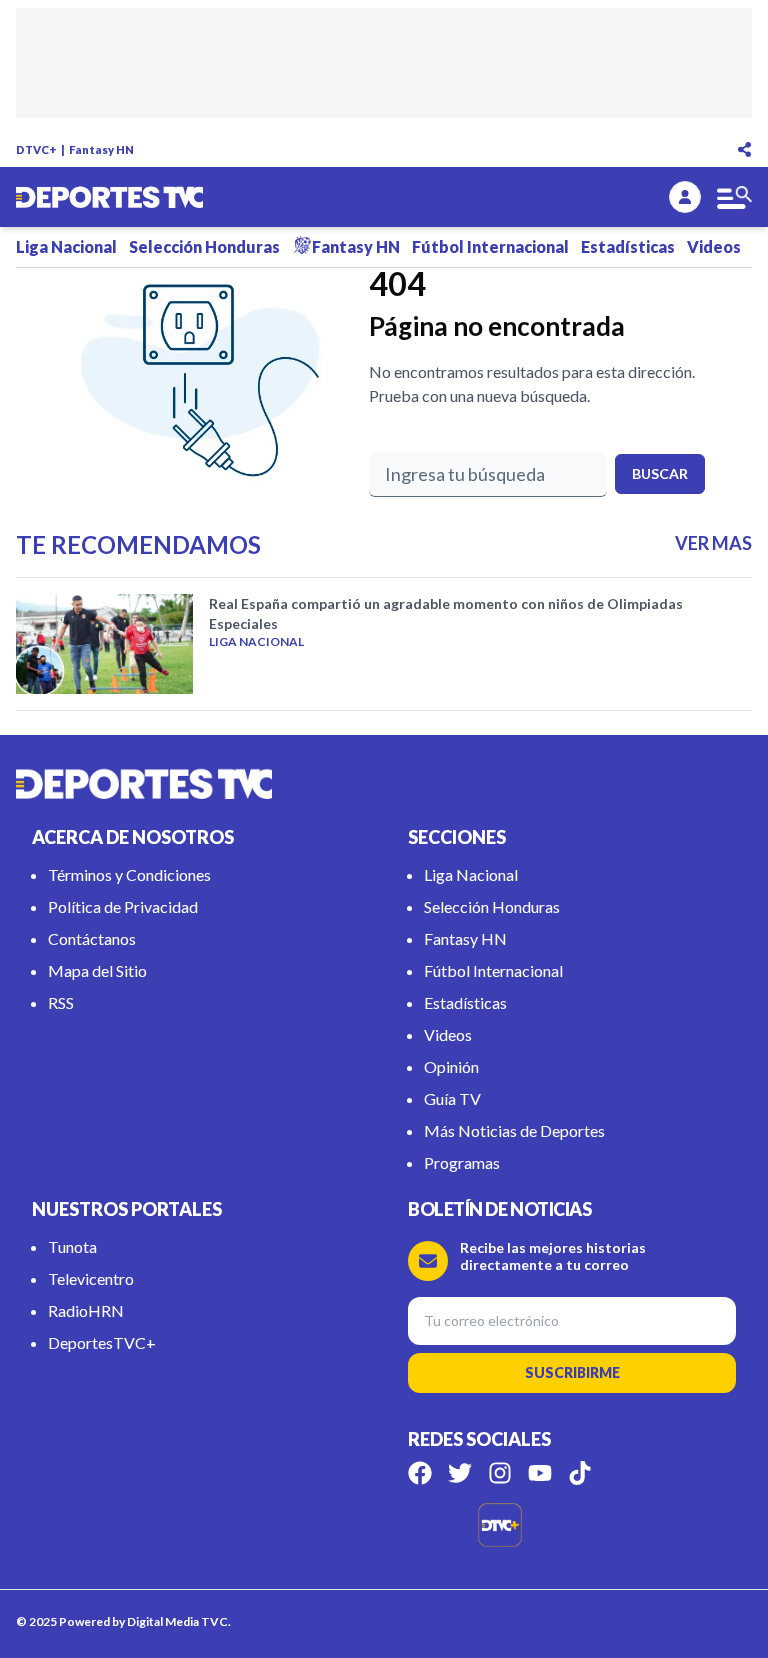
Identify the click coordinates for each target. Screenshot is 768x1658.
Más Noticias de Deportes (514, 1130)
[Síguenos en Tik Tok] (580, 1473)
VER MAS (713, 543)
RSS (61, 1002)
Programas (462, 1162)
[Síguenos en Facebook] (420, 1473)
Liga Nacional (66, 246)
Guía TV (452, 1098)
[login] (685, 197)
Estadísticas (628, 246)
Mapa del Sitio (97, 970)
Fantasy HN (101, 149)
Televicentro (91, 1278)
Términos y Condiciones (129, 874)
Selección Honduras (204, 246)
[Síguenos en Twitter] (460, 1473)
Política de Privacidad (123, 906)
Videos (714, 246)
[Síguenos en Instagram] (500, 1473)
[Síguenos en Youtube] (540, 1473)
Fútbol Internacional (490, 246)
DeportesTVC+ (102, 1342)
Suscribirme (572, 1372)
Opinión (451, 1066)
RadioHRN (86, 1310)
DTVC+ (36, 149)
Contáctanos (92, 938)
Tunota (72, 1246)
